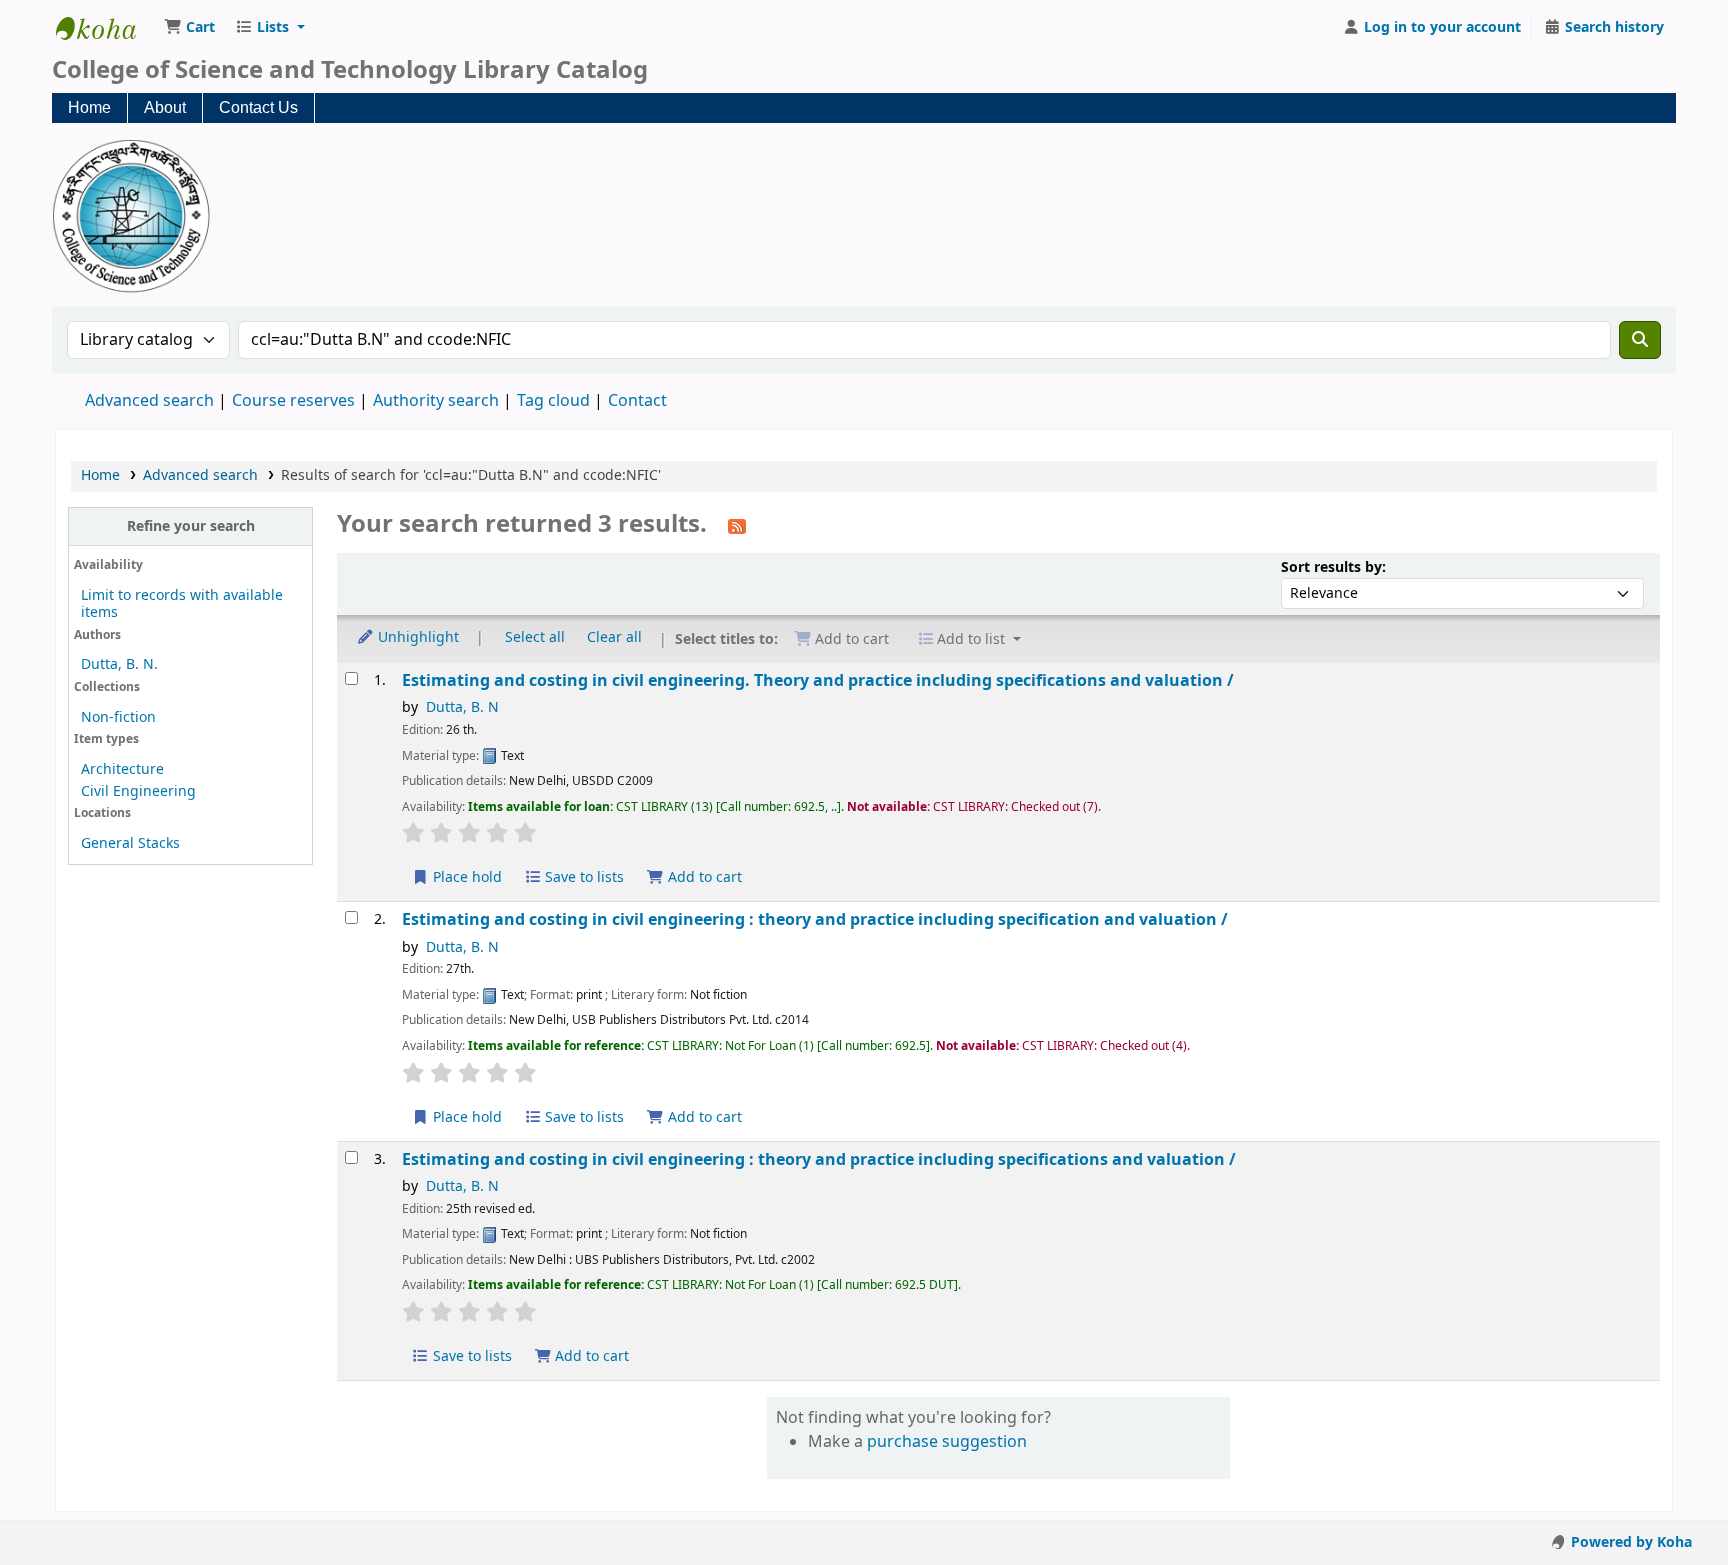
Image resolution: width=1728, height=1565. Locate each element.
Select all (535, 637)
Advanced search (149, 401)
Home (89, 107)
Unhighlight (416, 637)
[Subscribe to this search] (737, 526)
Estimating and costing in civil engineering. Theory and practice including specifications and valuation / (818, 680)
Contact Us (258, 107)
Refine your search (191, 526)
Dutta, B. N (462, 707)
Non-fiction (118, 717)
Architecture (122, 769)
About (165, 107)
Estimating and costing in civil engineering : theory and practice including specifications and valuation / (819, 1159)
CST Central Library (106, 28)
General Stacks (130, 843)
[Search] (1640, 340)
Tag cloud (553, 401)
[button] (189, 28)
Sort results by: (1333, 567)
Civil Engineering (138, 791)
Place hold (465, 877)
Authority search (436, 401)
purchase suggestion (947, 1442)
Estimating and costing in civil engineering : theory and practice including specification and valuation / (815, 919)
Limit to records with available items (182, 604)
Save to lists (582, 877)
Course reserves (293, 401)
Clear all (614, 637)
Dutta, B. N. (119, 664)
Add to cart (703, 877)
